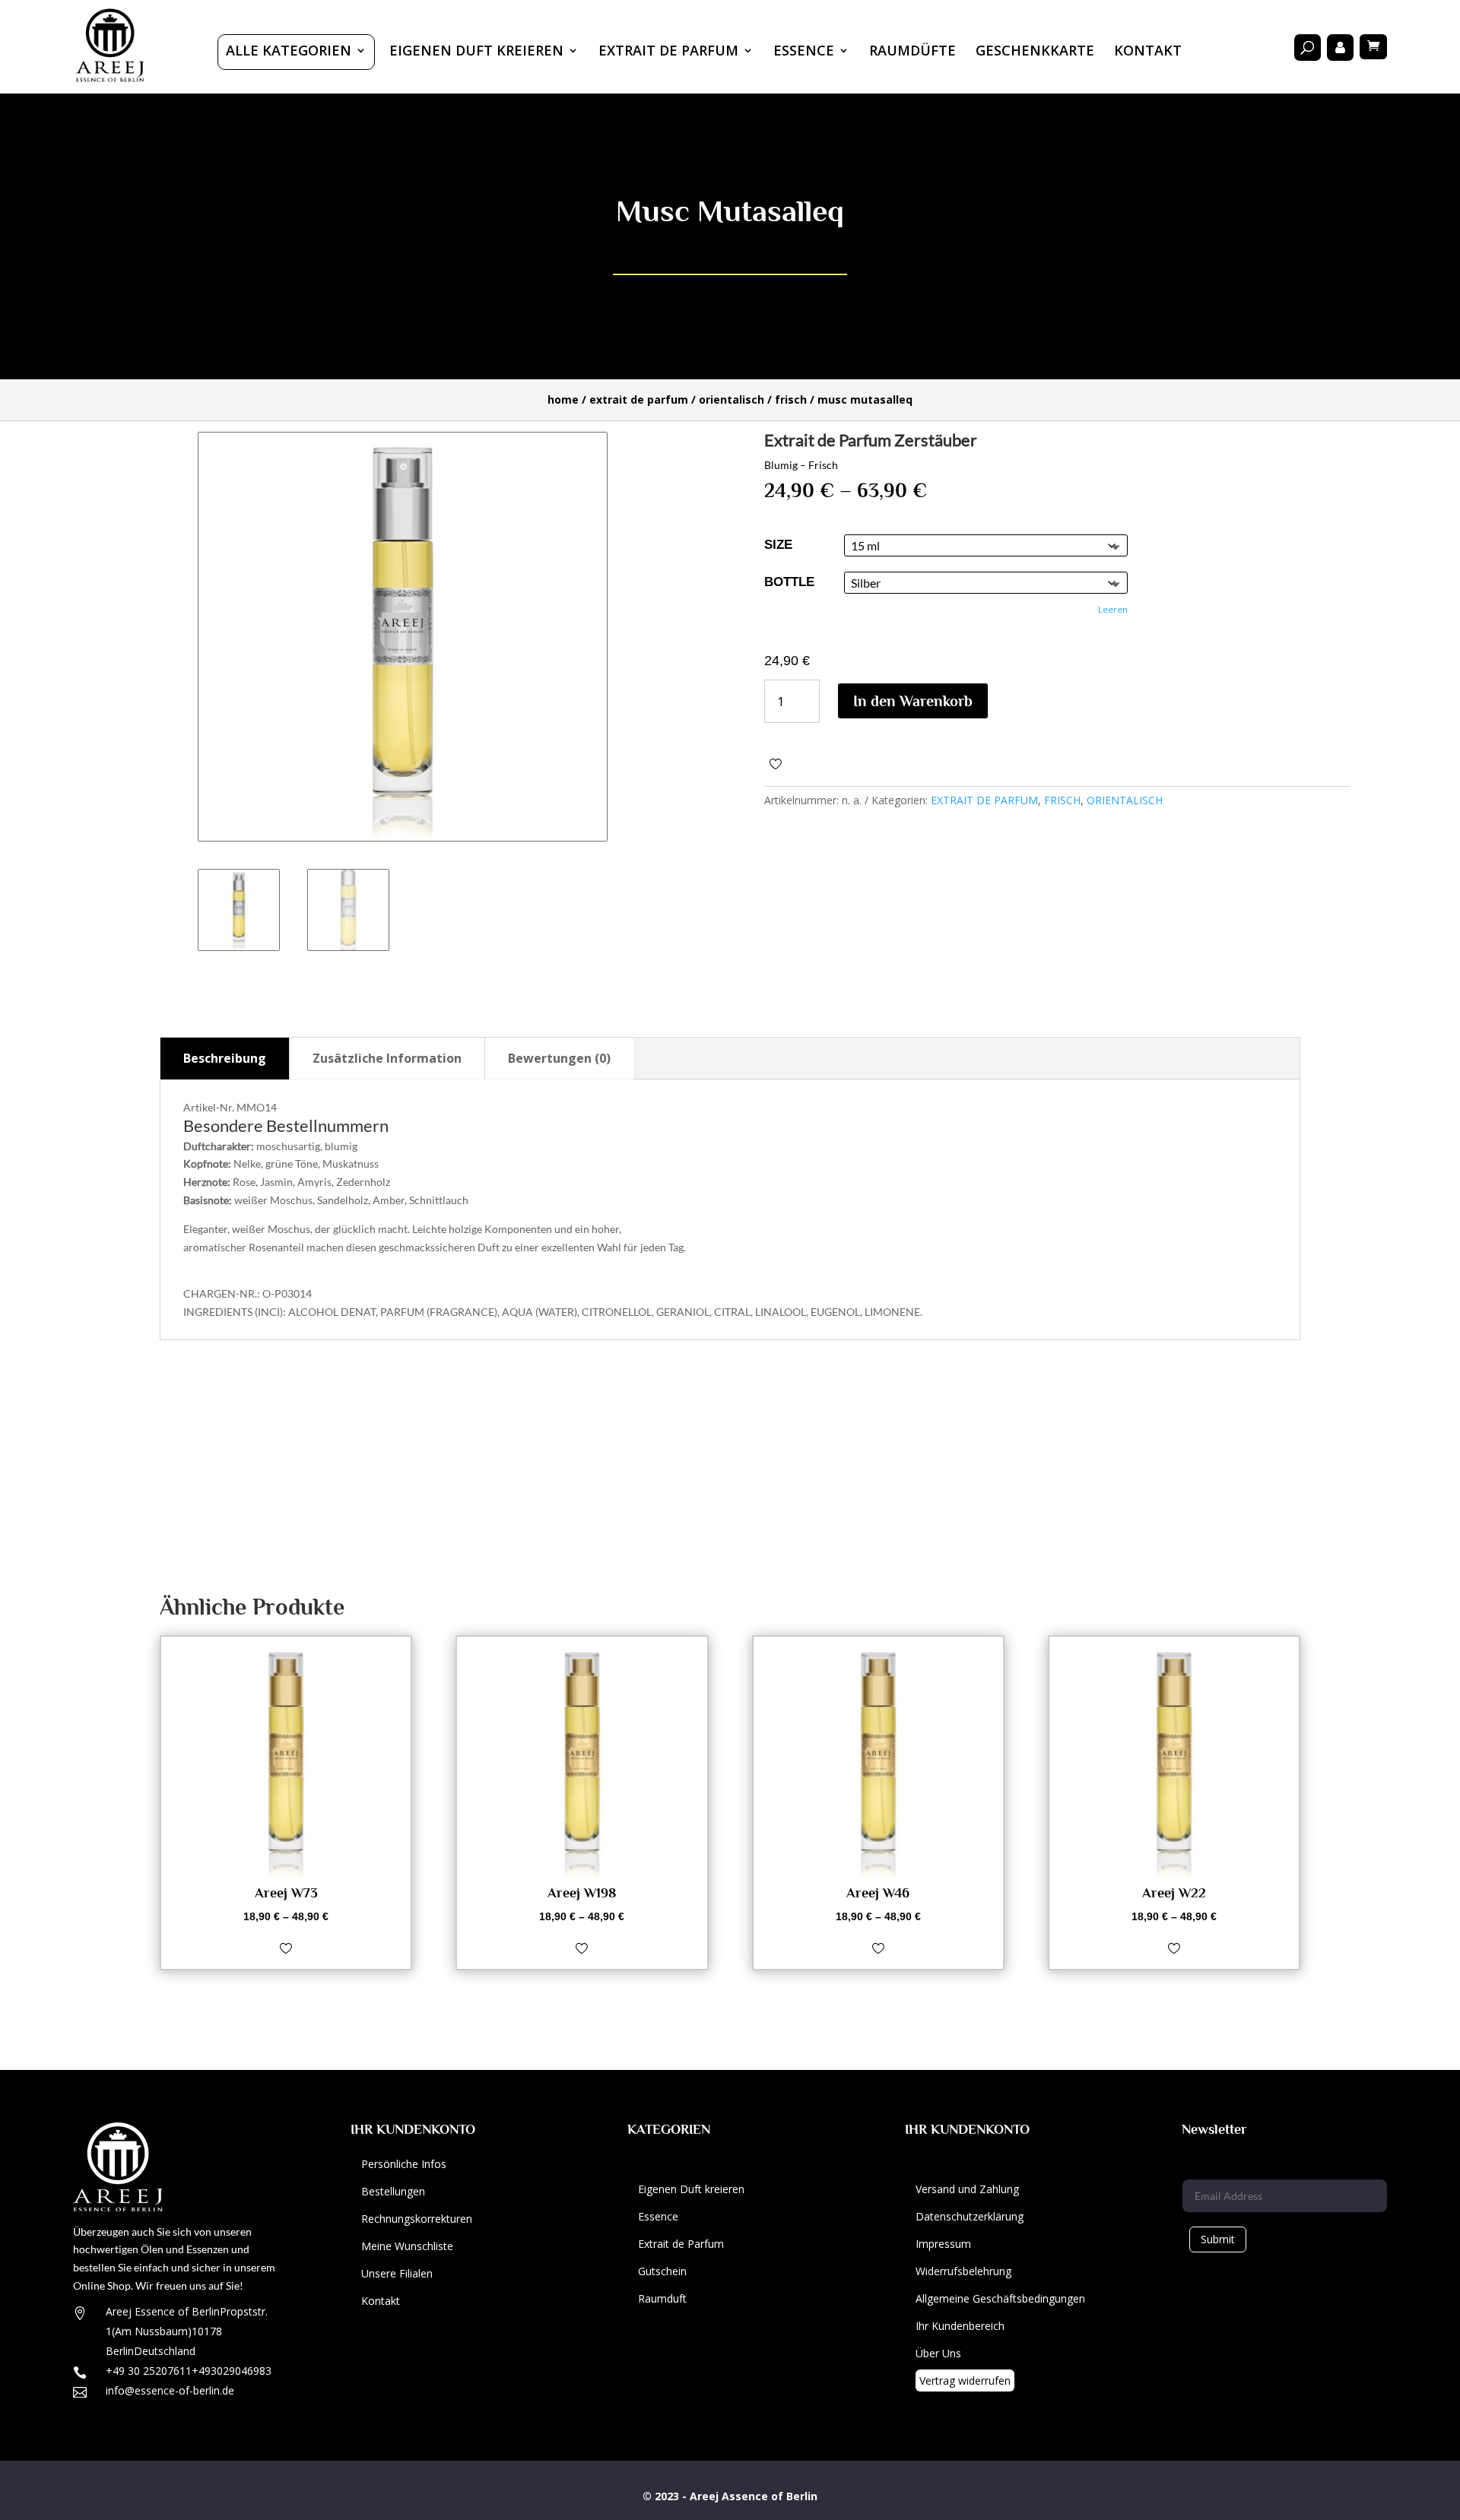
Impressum (943, 2244)
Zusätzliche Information (387, 1058)
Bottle (789, 582)
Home (563, 399)
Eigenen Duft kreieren (476, 52)
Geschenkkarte (1035, 52)
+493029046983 (232, 2371)
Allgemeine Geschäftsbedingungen (1000, 2298)
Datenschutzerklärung (970, 2216)
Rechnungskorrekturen (417, 2219)
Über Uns (938, 2353)
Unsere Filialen (397, 2273)
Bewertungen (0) (559, 1058)
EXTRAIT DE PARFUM (639, 399)
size (778, 545)
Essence (804, 52)
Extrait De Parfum (668, 52)
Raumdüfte (912, 52)
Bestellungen (393, 2191)
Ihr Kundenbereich (960, 2326)
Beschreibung (225, 1058)
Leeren (1113, 609)
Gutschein (662, 2271)
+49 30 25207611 (149, 2371)
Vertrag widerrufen (965, 2381)
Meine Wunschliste (407, 2246)
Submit (1218, 2239)
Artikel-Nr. (209, 1107)
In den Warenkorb (913, 701)
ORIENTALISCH (732, 399)
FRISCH (791, 399)
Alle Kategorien (289, 52)
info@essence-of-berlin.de (170, 2390)
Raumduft (662, 2298)
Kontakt (1148, 52)
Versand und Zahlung (967, 2189)
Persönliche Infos (404, 2164)
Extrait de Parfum (681, 2244)
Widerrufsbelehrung (963, 2271)
